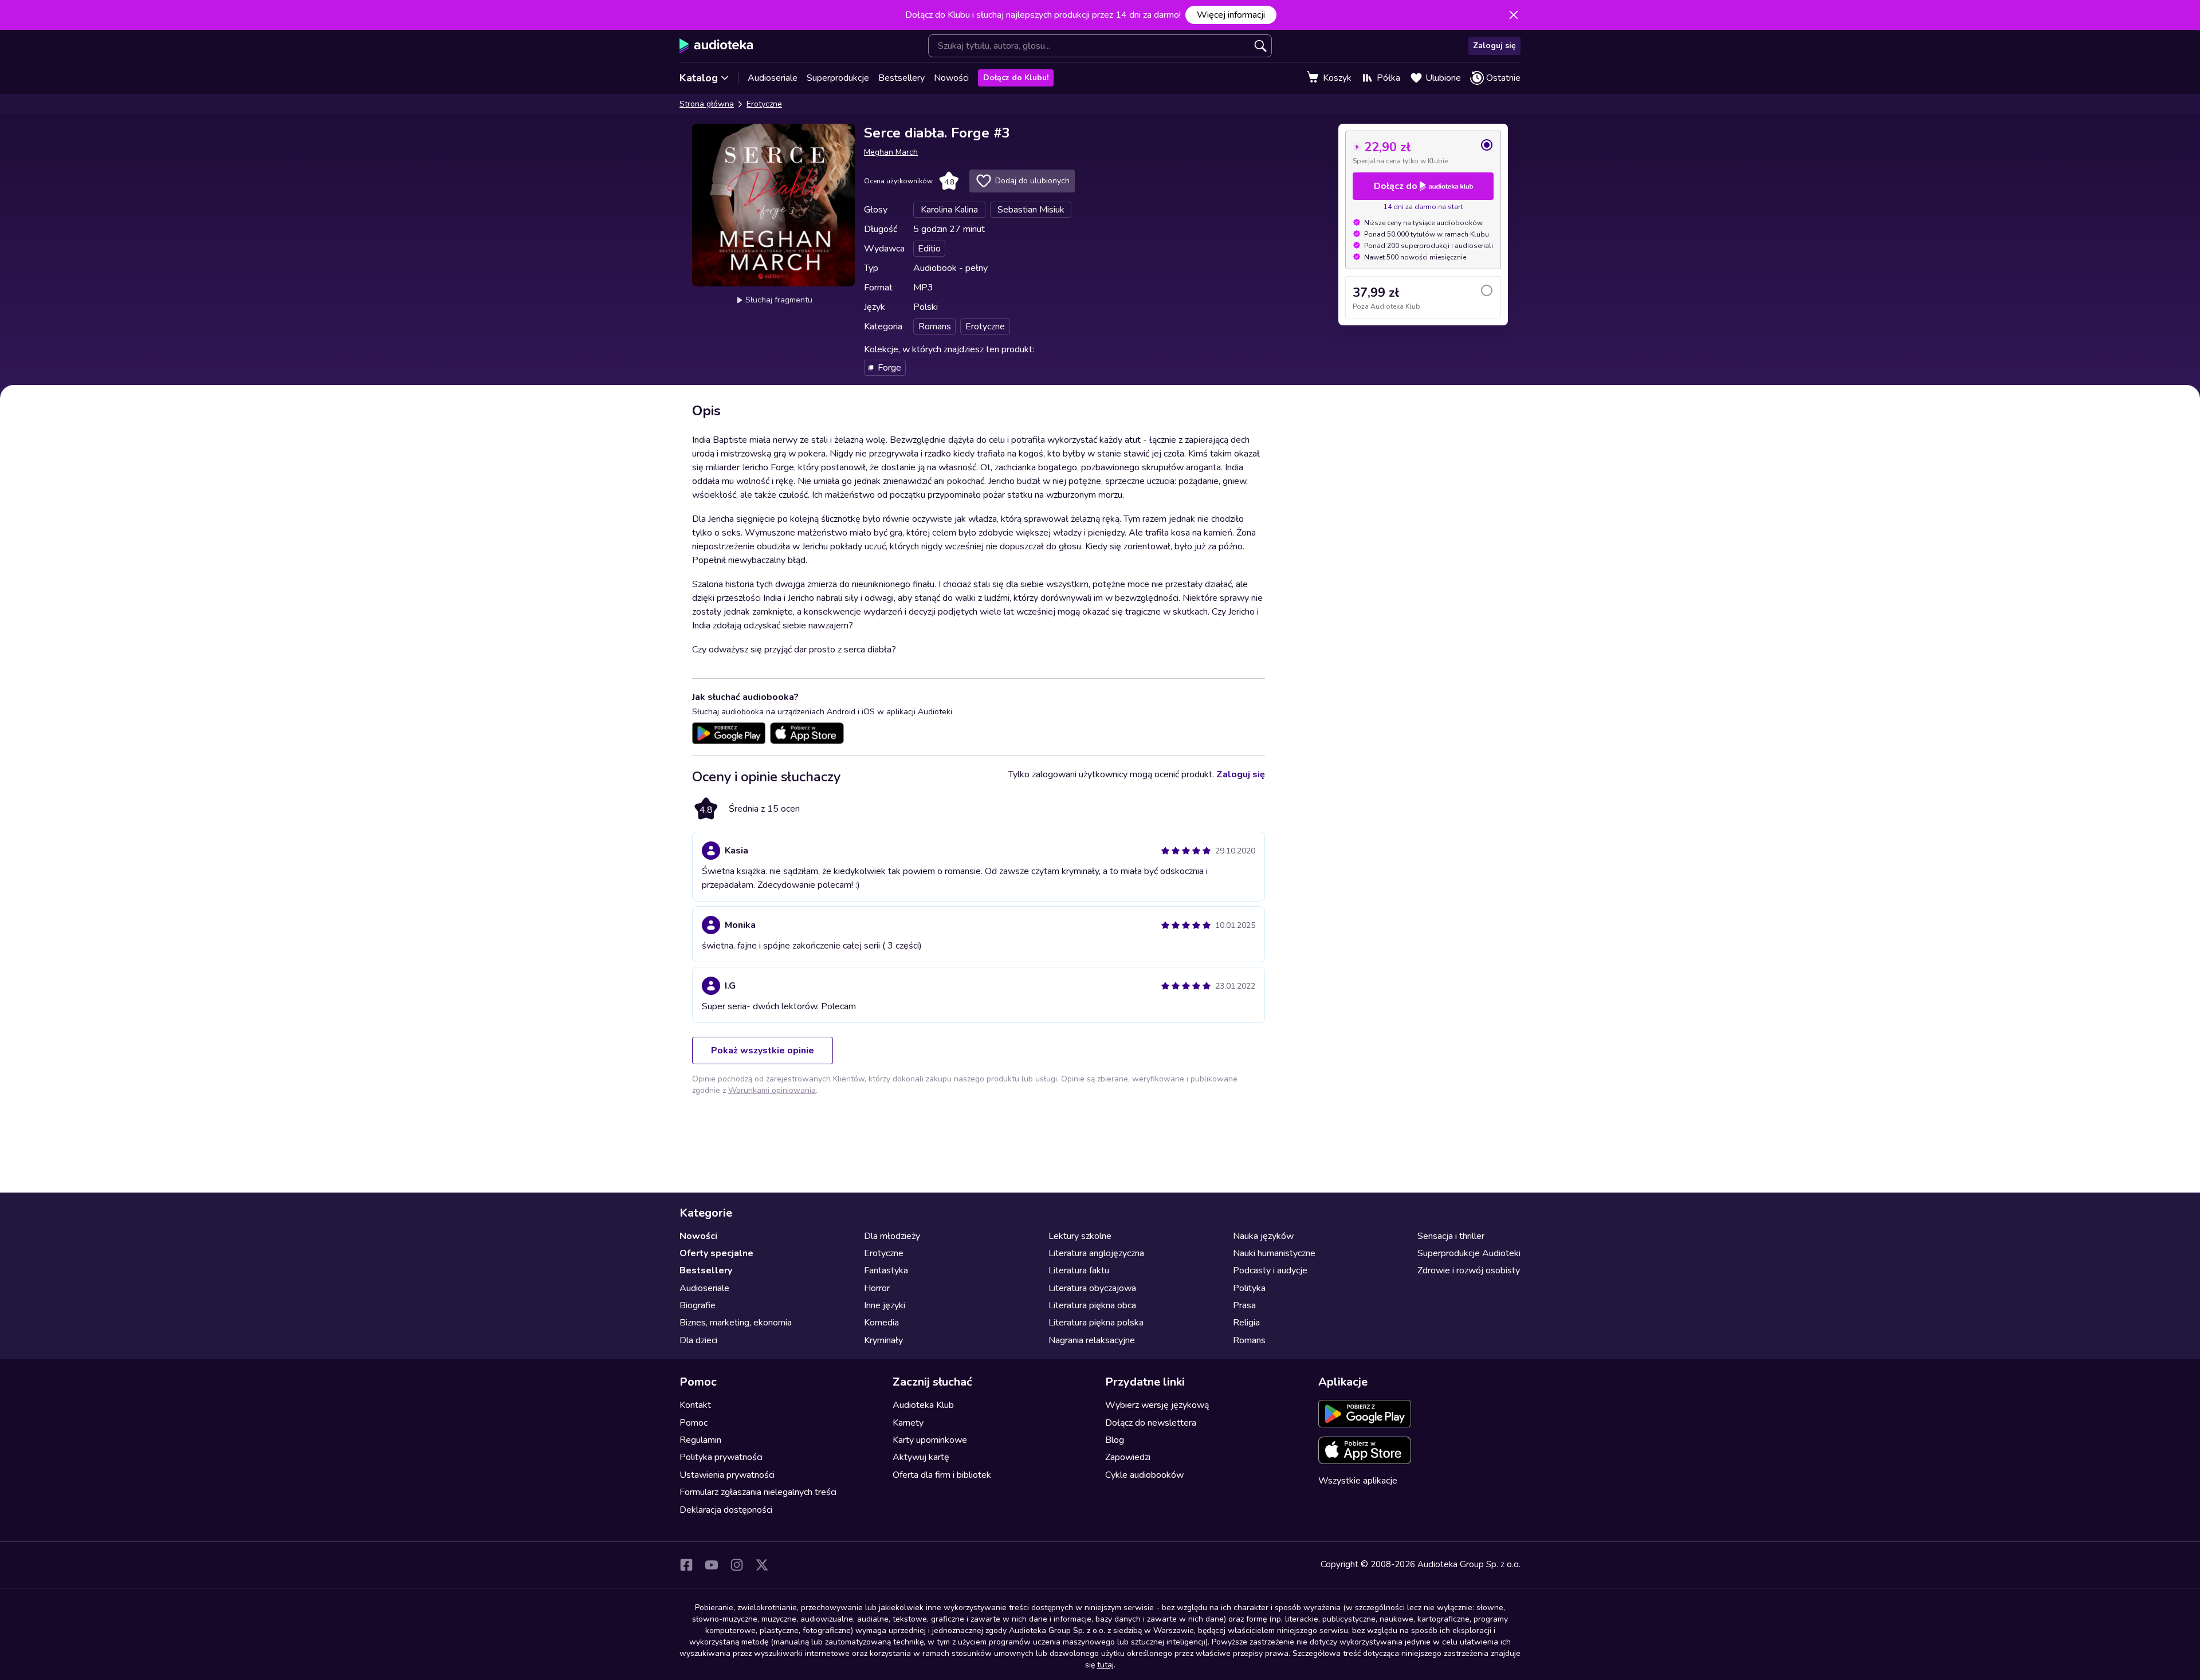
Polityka (1249, 1288)
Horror (877, 1288)
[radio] (1423, 152)
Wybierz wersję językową (1157, 1405)
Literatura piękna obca (1092, 1305)
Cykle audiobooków (1144, 1475)
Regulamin (700, 1440)
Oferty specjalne (716, 1253)
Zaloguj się (1494, 46)
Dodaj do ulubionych (1032, 181)
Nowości (951, 78)
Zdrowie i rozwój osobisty (1469, 1270)
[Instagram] (737, 1565)
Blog (1115, 1440)
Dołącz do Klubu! (1016, 78)
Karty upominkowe (930, 1440)
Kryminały (883, 1340)
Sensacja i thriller (1451, 1236)
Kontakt (695, 1405)
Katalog (699, 78)
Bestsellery (901, 78)
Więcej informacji (1231, 15)
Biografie (698, 1305)
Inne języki (885, 1305)
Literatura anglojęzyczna (1096, 1253)
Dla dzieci (698, 1340)
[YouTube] (712, 1565)
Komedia (881, 1323)
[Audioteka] (716, 46)
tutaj (1105, 1665)
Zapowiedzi (1128, 1457)
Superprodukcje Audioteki (1469, 1253)
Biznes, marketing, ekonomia (736, 1323)
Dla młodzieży (892, 1236)
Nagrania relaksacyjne (1092, 1340)
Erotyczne (764, 104)
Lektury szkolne (1080, 1236)
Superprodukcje (838, 78)
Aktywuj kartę (921, 1457)
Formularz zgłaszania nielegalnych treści (758, 1492)
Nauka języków (1263, 1236)
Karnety (908, 1423)
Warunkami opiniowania (772, 1090)
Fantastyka (886, 1270)
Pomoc (694, 1423)
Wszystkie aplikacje (1358, 1481)
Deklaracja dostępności (726, 1510)
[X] (762, 1565)
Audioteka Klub (923, 1405)
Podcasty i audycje (1270, 1270)
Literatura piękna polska (1096, 1323)
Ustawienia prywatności (727, 1475)
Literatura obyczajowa (1092, 1288)
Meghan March (891, 152)
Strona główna (707, 104)
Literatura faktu (1079, 1270)
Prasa (1244, 1305)
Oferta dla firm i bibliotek (942, 1475)
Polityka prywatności (721, 1457)
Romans (1249, 1340)
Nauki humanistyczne (1274, 1253)
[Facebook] (686, 1565)
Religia (1246, 1323)
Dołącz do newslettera (1151, 1423)
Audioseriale (773, 78)
